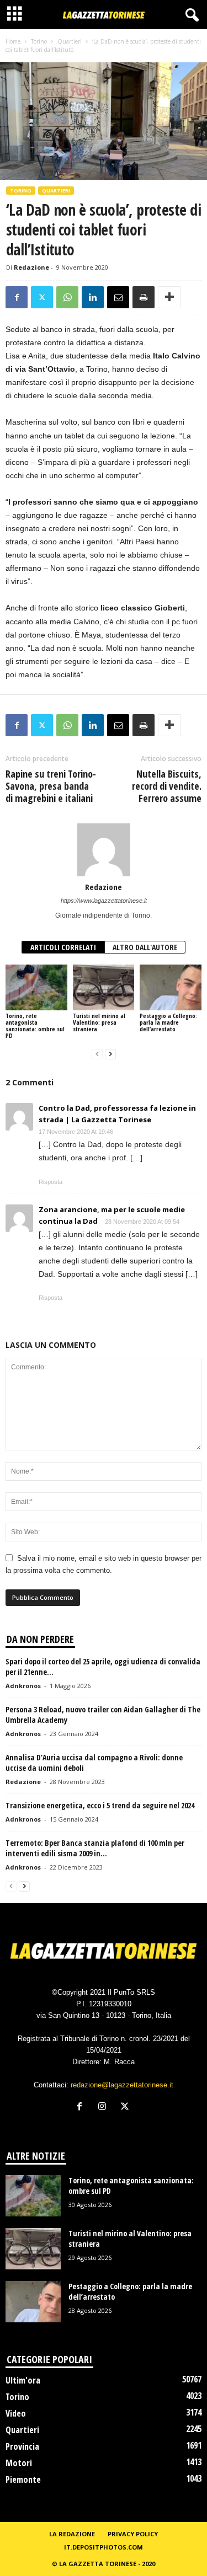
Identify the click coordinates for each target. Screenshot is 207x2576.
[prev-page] (97, 1054)
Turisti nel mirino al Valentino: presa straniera (99, 1022)
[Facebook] (17, 297)
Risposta (51, 1182)
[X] (42, 297)
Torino (39, 41)
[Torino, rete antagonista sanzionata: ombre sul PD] (36, 987)
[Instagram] (105, 2108)
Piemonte (23, 2479)
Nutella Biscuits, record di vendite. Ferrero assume (167, 786)
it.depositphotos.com (104, 2547)
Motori (19, 2463)
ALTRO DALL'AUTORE (145, 947)
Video (16, 2413)
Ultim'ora (23, 2380)
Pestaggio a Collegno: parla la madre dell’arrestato (168, 1022)
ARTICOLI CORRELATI (63, 947)
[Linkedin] (93, 297)
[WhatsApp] (67, 297)
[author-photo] (104, 850)
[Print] (144, 297)
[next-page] (110, 1054)
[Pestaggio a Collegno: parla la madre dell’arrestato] (171, 987)
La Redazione (72, 2534)
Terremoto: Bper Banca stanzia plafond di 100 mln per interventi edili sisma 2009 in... (95, 1848)
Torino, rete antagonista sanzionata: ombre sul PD (35, 1025)
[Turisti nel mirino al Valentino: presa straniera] (104, 987)
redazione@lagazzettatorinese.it (122, 2085)
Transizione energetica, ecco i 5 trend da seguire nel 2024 (100, 1805)
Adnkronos (23, 1686)
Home (13, 41)
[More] (169, 297)
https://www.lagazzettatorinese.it (104, 901)
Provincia (22, 2446)
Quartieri (70, 41)
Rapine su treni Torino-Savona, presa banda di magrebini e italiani (51, 786)
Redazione (31, 267)
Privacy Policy (133, 2534)
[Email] (118, 297)
